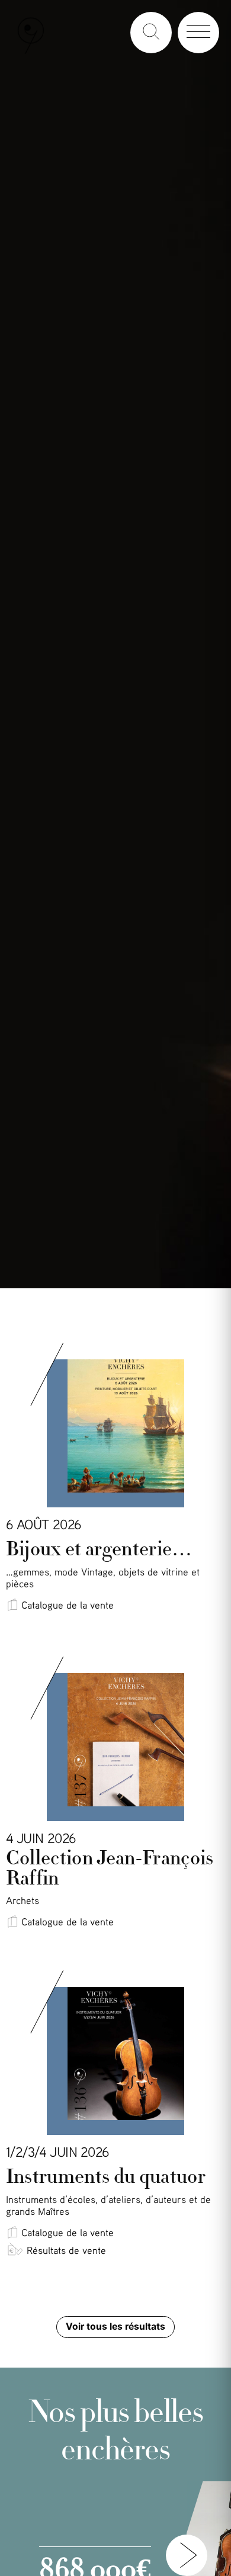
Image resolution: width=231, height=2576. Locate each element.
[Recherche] (151, 33)
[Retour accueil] (31, 51)
